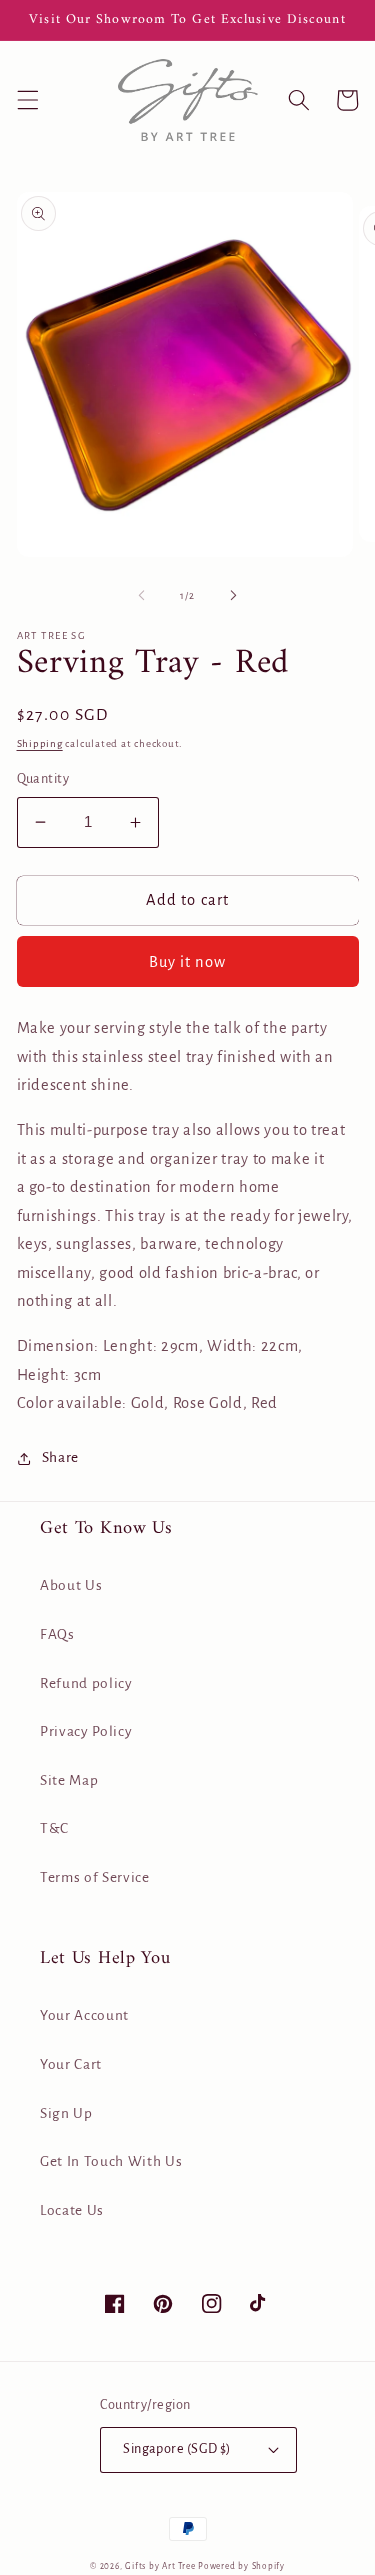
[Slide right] (234, 596)
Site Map (69, 1780)
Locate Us (72, 2210)
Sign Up (66, 2113)
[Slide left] (141, 596)
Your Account (84, 2015)
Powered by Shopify (241, 2566)
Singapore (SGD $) (176, 2449)
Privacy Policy (86, 1731)
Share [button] (60, 1457)
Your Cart (71, 2064)
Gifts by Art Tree (160, 2566)
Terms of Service (95, 1877)
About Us (71, 1585)
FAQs (57, 1634)
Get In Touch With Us (111, 2161)
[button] (27, 100)
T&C (54, 1828)
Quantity (43, 779)
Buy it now (188, 962)
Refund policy (86, 1683)
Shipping (40, 743)
